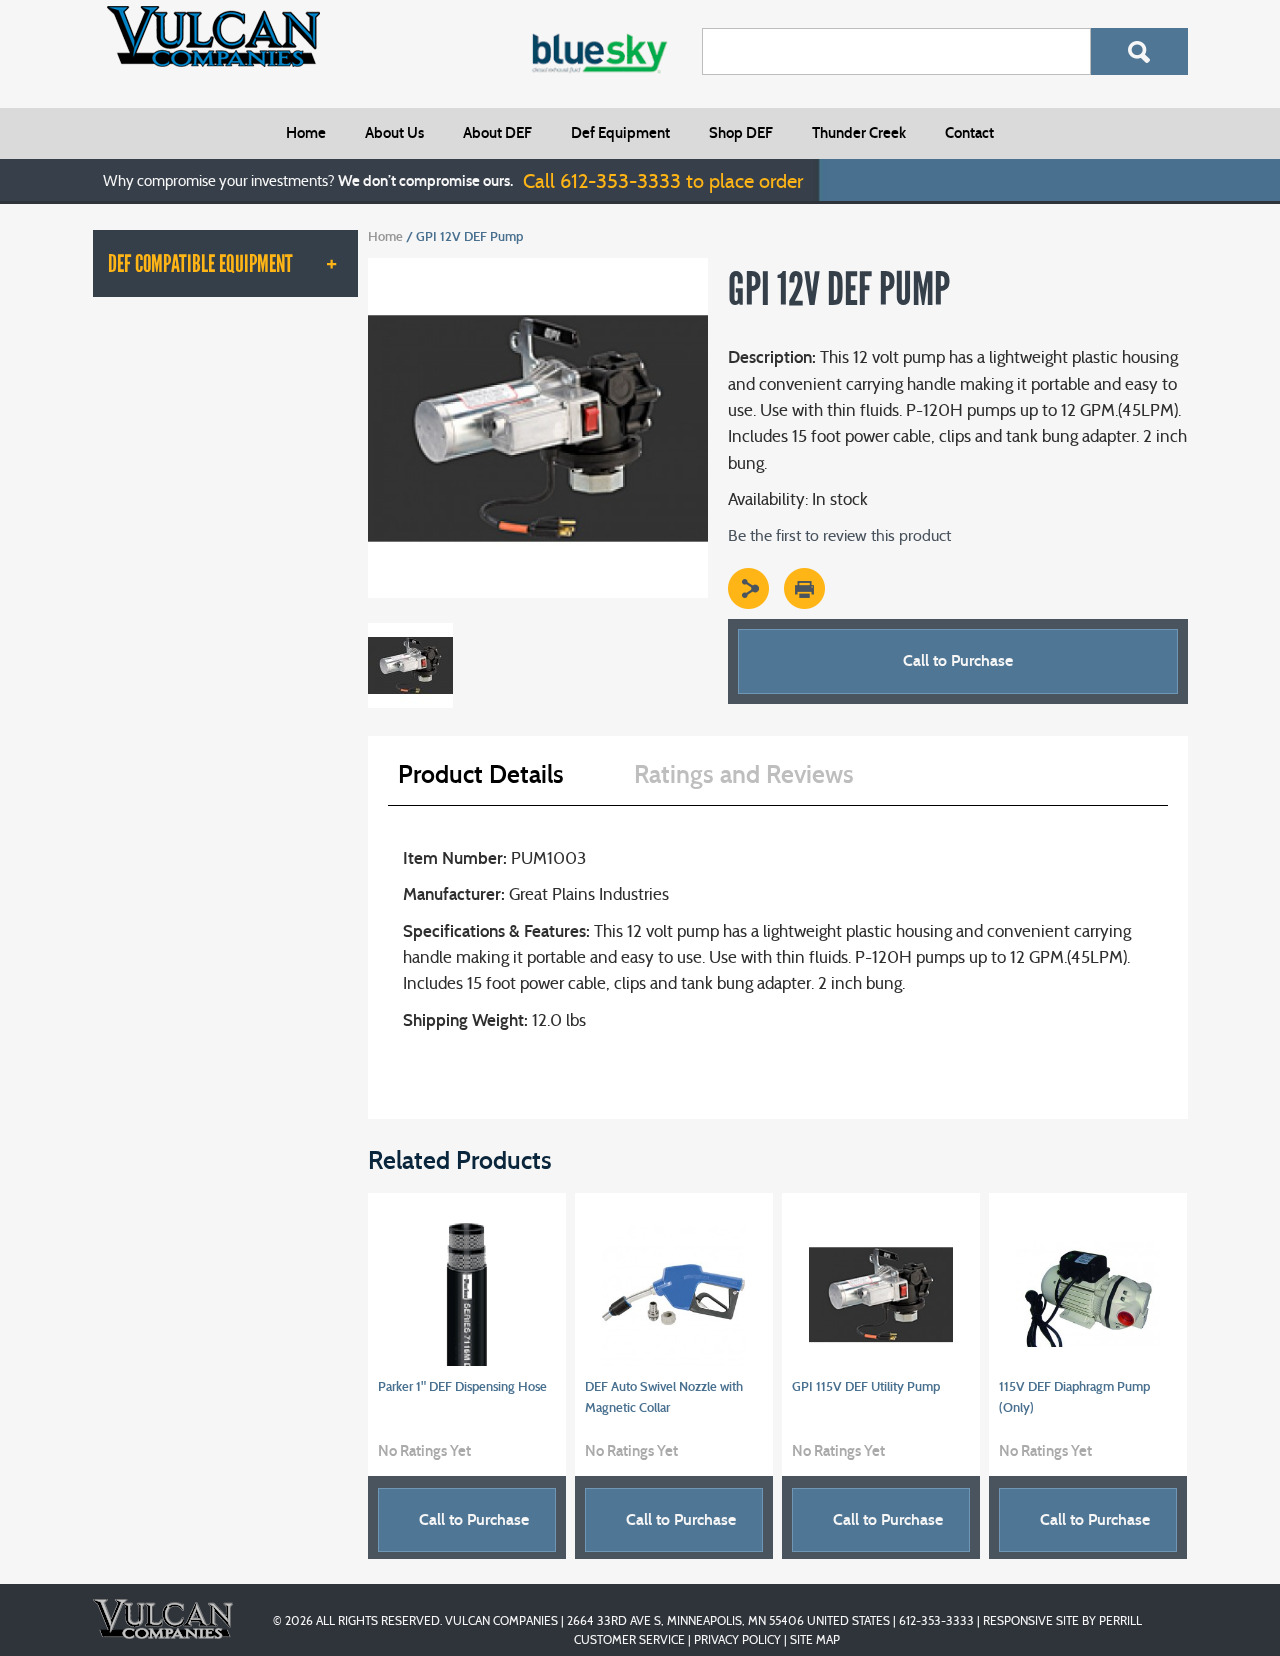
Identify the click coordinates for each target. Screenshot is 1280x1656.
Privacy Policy (737, 1639)
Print (804, 588)
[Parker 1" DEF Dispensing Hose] (467, 1294)
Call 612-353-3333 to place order (663, 181)
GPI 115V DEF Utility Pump (866, 1387)
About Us (394, 133)
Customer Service (629, 1639)
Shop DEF (741, 133)
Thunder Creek (859, 133)
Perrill (1120, 1620)
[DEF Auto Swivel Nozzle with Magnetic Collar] (674, 1294)
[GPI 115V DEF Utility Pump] (881, 1294)
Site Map (815, 1639)
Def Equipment (620, 133)
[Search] (1139, 51)
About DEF (497, 133)
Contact (969, 133)
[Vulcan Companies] (213, 36)
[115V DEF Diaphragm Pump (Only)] (1088, 1294)
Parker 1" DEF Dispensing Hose (462, 1387)
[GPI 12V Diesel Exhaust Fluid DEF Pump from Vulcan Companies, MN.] (538, 267)
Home (306, 133)
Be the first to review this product (839, 535)
